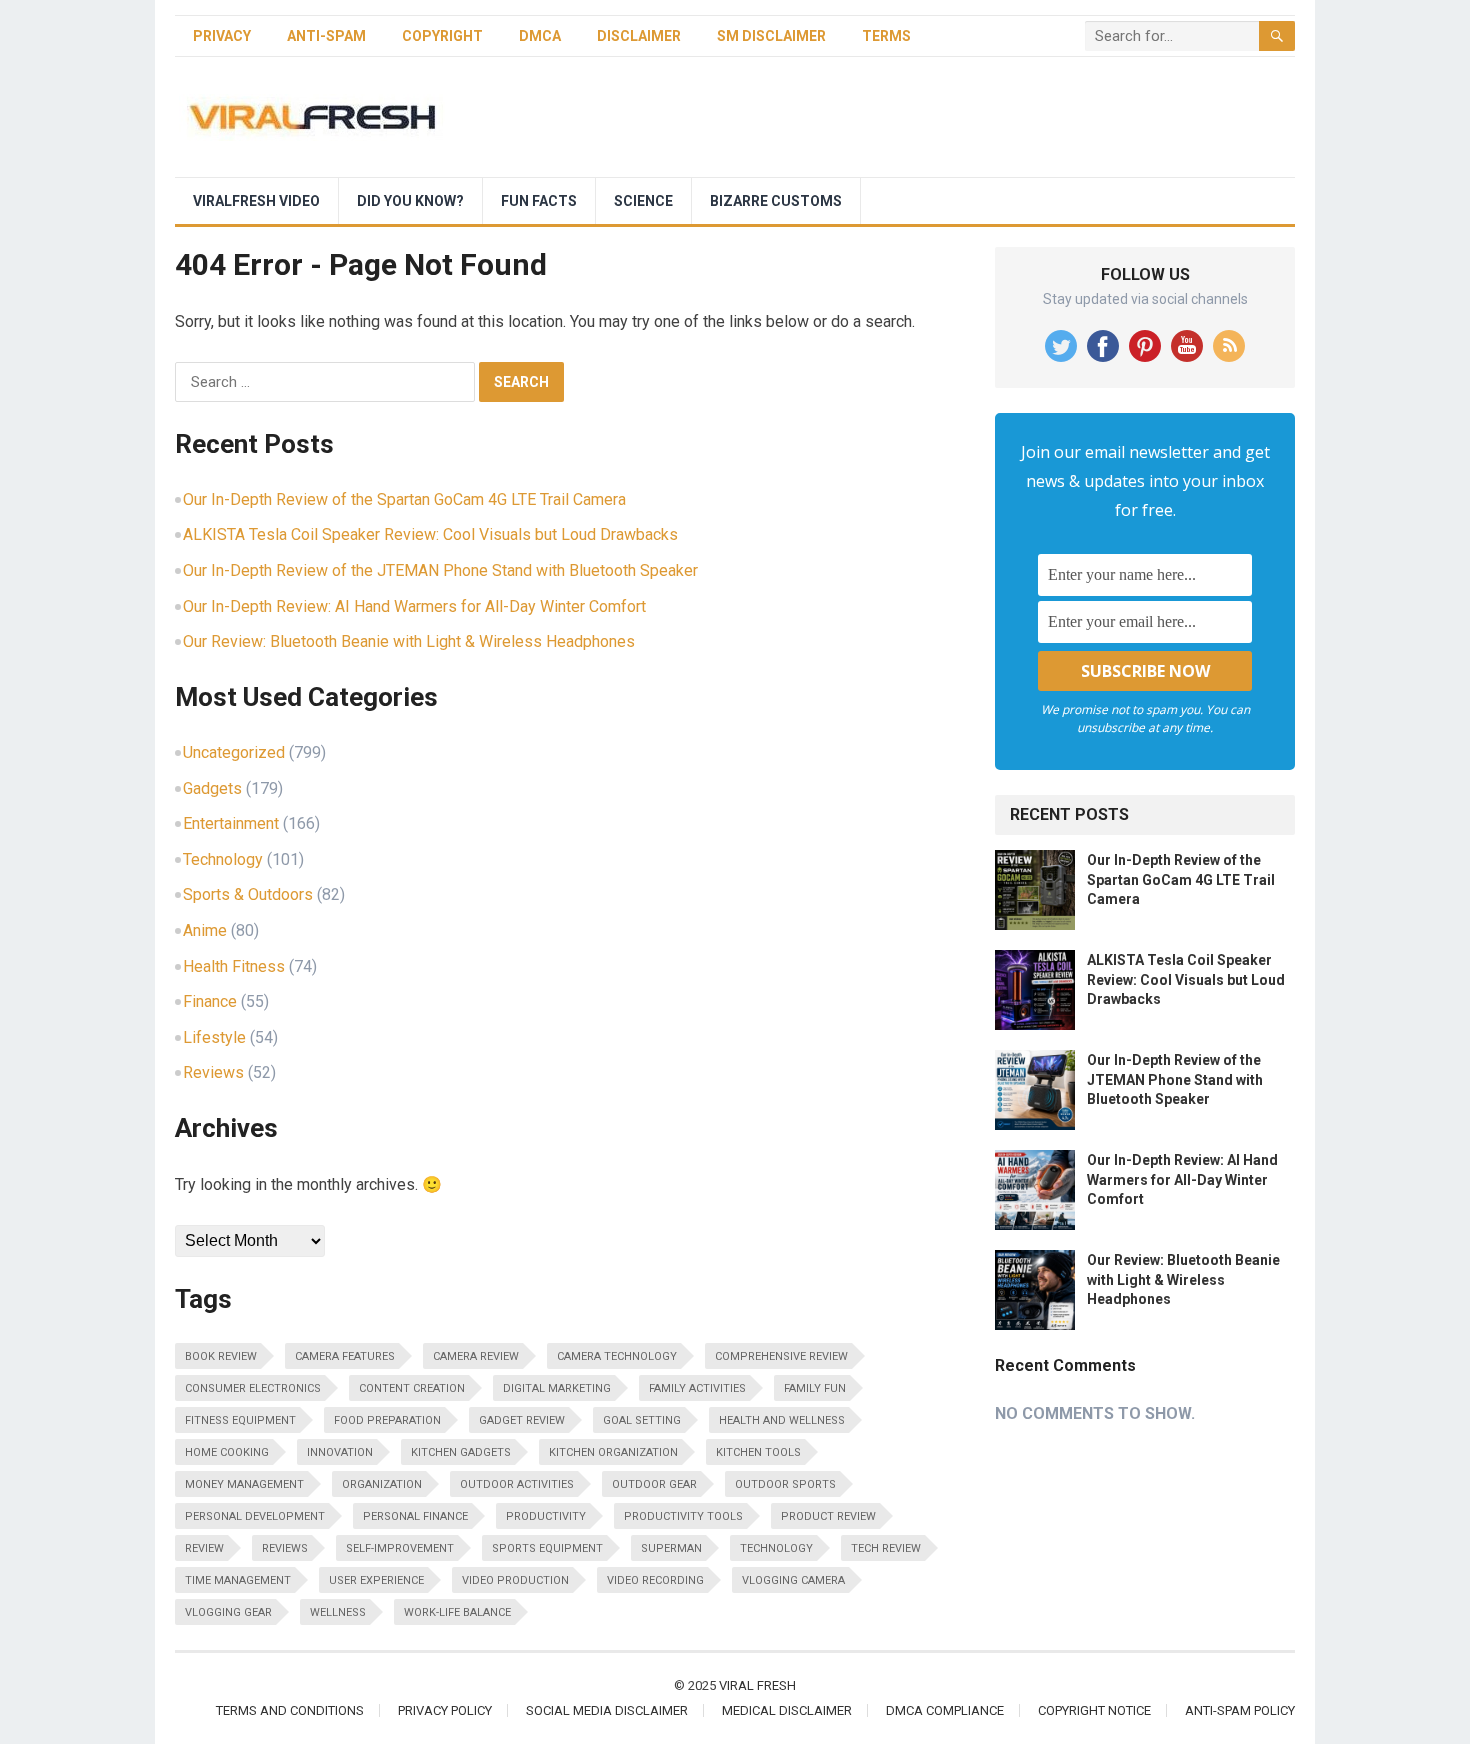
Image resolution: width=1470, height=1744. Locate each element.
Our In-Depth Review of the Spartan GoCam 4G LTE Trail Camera (404, 499)
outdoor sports (785, 1484)
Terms (886, 36)
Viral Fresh (757, 1685)
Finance (210, 1001)
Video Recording (655, 1580)
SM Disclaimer (771, 36)
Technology (223, 859)
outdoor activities (517, 1484)
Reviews (213, 1072)
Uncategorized (234, 752)
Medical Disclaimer (787, 1710)
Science (643, 201)
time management (238, 1580)
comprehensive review (781, 1356)
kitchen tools (758, 1452)
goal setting (642, 1420)
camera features (345, 1356)
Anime (205, 930)
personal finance (415, 1516)
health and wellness (782, 1420)
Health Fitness (234, 966)
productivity (546, 1516)
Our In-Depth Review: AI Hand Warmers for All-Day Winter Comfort (414, 606)
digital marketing (557, 1388)
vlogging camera (793, 1580)
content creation (412, 1388)
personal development (255, 1516)
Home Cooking (227, 1452)
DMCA (540, 36)
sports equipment (547, 1548)
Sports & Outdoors (248, 894)
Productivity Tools (683, 1516)
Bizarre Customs (776, 201)
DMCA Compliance (945, 1710)
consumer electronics (253, 1388)
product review (828, 1516)
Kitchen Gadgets (461, 1452)
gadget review (522, 1420)
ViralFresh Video (256, 201)
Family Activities (697, 1388)
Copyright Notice (1094, 1710)
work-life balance (457, 1612)
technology (776, 1548)
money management (244, 1484)
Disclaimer (639, 36)
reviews (285, 1548)
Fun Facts (539, 201)
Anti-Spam (326, 36)
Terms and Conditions (290, 1710)
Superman (671, 1548)
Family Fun (815, 1388)
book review (221, 1356)
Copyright (442, 36)
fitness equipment (240, 1420)
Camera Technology (617, 1356)
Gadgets (212, 788)
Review (204, 1548)
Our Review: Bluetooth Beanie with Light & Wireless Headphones (409, 641)
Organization (382, 1484)
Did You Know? (410, 201)
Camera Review (476, 1356)
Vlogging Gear (228, 1612)
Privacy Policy (445, 1710)
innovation (340, 1452)
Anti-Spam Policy (1240, 1710)
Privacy (222, 36)
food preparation (387, 1420)
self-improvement (400, 1548)
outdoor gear (654, 1484)
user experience (376, 1580)
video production (515, 1580)
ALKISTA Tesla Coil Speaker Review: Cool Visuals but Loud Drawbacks (430, 534)
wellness (338, 1612)
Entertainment (231, 823)
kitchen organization (613, 1452)
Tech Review (886, 1548)
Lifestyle (214, 1037)
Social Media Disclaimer (607, 1710)
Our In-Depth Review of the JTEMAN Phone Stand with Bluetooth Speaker (440, 570)
